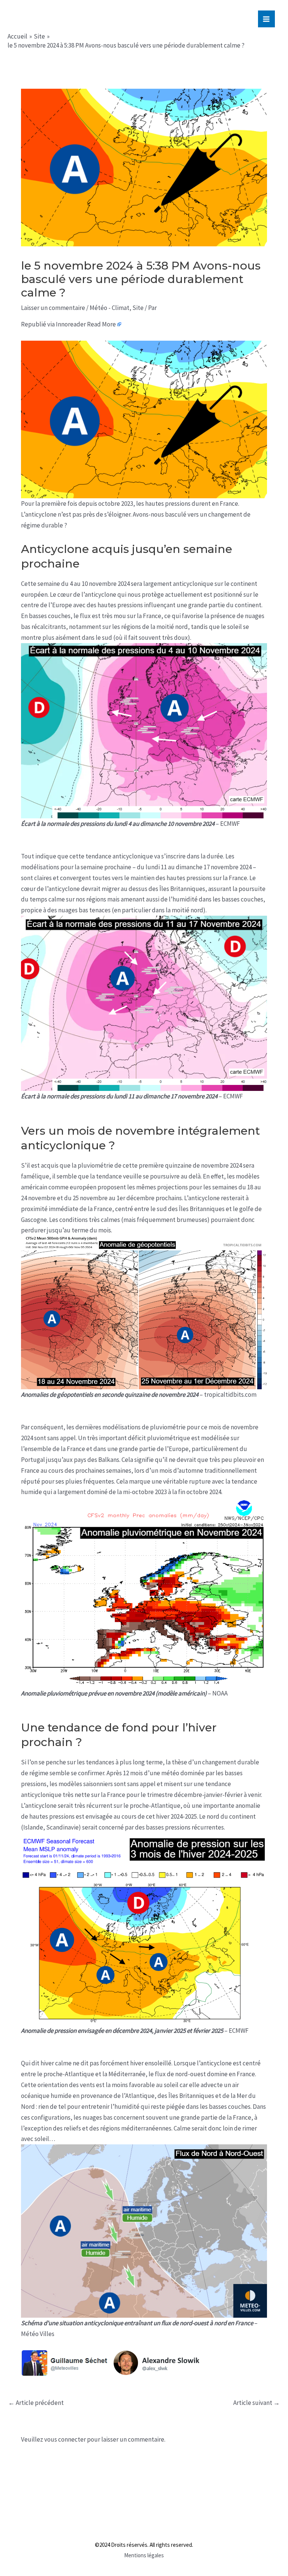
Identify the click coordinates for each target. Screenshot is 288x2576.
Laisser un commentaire (53, 308)
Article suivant (256, 2403)
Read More (101, 324)
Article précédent (36, 2403)
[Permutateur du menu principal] (267, 19)
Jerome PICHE (56, 18)
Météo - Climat (109, 308)
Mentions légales (144, 2555)
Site (138, 308)
